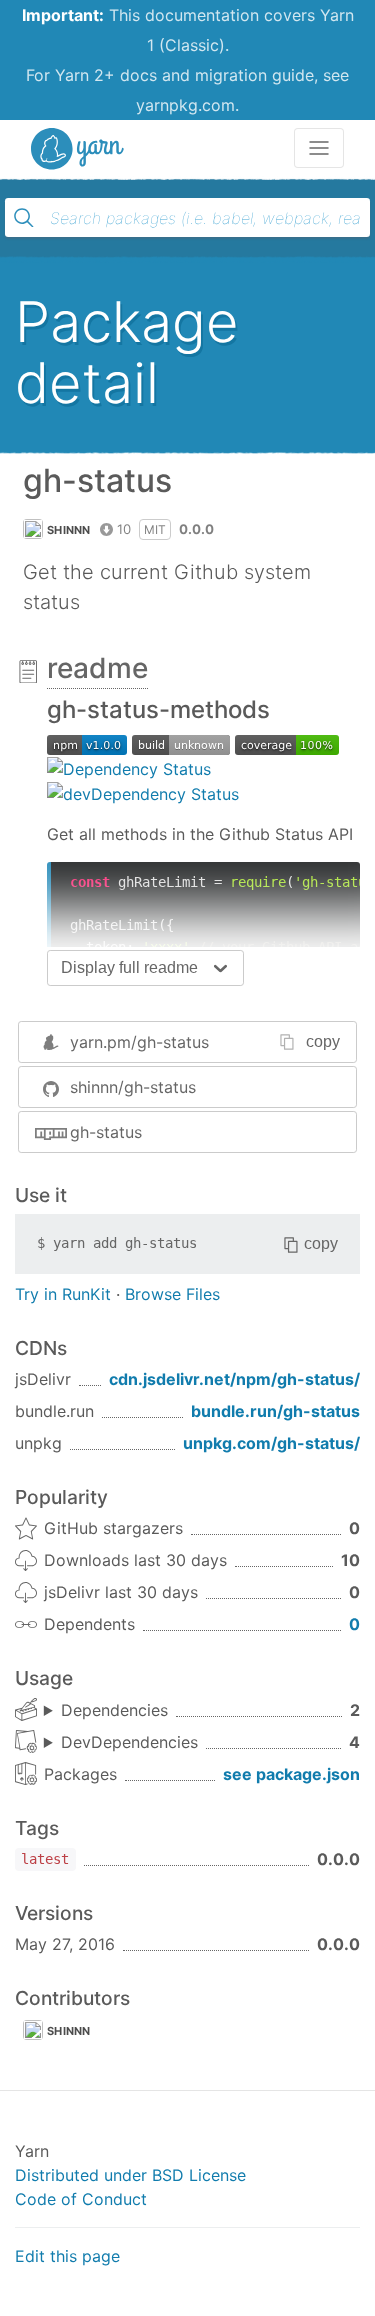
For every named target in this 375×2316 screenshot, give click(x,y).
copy (323, 1041)
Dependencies (114, 1710)
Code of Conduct (81, 2199)
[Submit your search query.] (24, 218)
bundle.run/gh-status (275, 1411)
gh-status (106, 1132)
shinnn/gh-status (133, 1087)
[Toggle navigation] (319, 148)
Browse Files (172, 1294)
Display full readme (129, 967)
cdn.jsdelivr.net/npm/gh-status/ (234, 1379)
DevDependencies (129, 1742)
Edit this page (67, 2256)
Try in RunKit (63, 1294)
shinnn (69, 530)
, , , (121, 1743)
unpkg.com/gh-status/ (271, 1443)
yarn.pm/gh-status (139, 1042)
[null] (87, 743)
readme (97, 668)
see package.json (291, 1774)
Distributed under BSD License (130, 2175)
